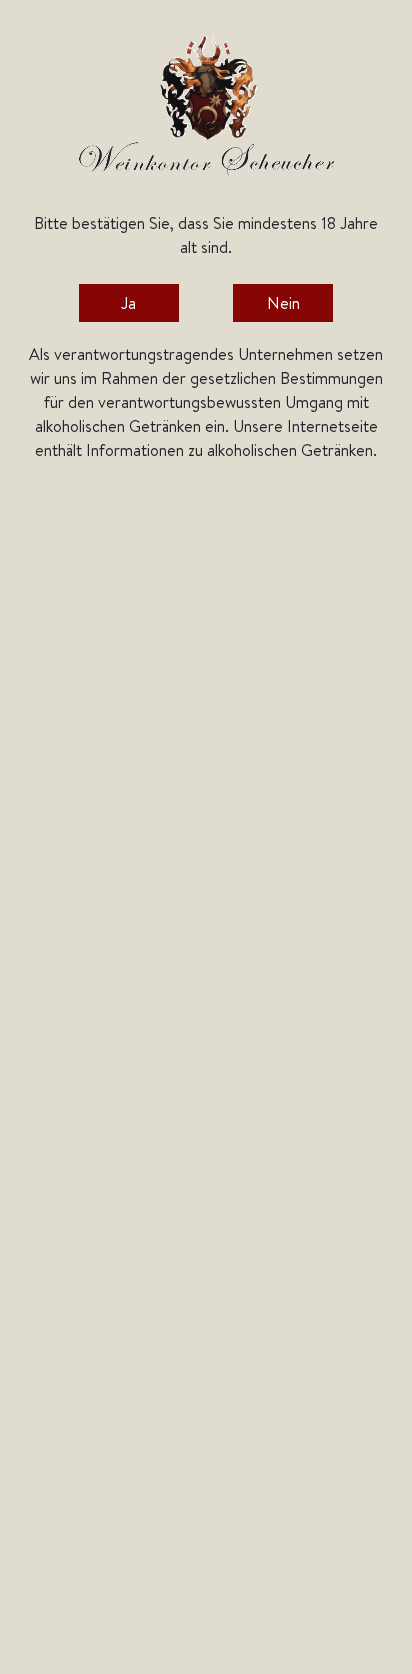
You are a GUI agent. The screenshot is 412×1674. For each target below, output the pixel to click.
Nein (283, 303)
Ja (128, 303)
